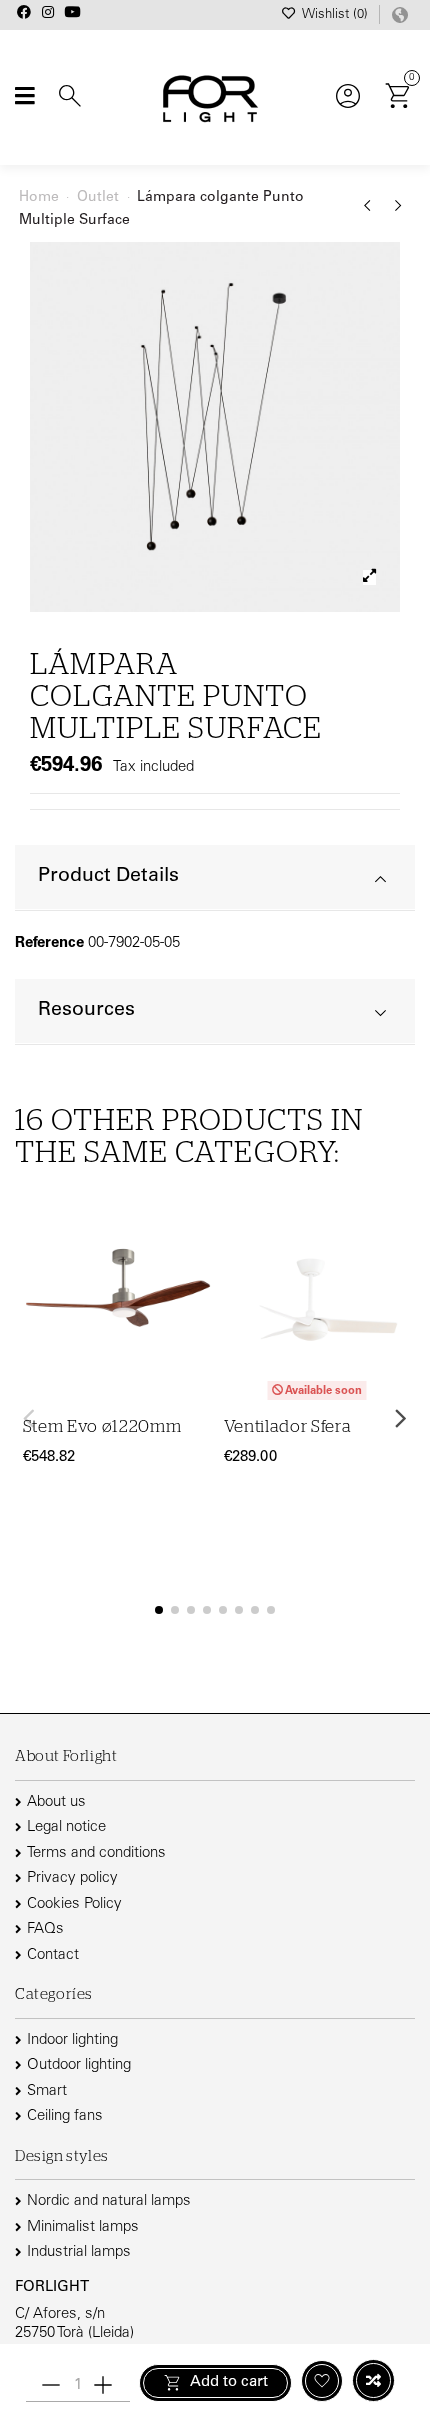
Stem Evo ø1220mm (102, 1427)
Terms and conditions (96, 1853)
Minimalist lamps (83, 2227)
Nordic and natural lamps (109, 2201)
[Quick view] (194, 1325)
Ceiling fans (65, 2116)
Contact (53, 1955)
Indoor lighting (72, 2040)
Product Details (108, 876)
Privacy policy (72, 1878)
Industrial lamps (79, 2252)
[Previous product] (370, 213)
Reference (49, 943)
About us (56, 1802)
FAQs (45, 1929)
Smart (47, 2091)
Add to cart (229, 2382)
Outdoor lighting (79, 2065)
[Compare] (194, 1286)
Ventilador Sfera (288, 1427)
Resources (86, 1010)
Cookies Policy (74, 1904)
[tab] (215, 878)
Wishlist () (335, 15)
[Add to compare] (373, 2380)
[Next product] (398, 213)
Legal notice (66, 1827)
